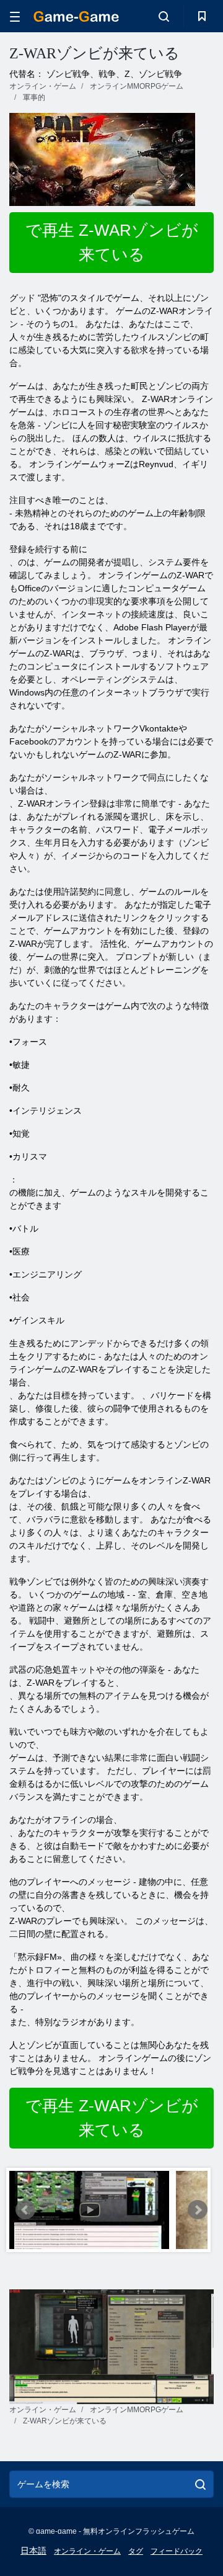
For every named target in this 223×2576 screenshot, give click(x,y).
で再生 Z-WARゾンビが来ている (112, 242)
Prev (25, 2210)
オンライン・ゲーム (87, 2551)
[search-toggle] (164, 16)
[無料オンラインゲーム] (76, 16)
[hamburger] (15, 16)
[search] (200, 2484)
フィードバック (177, 2551)
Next (198, 2210)
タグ (136, 2551)
